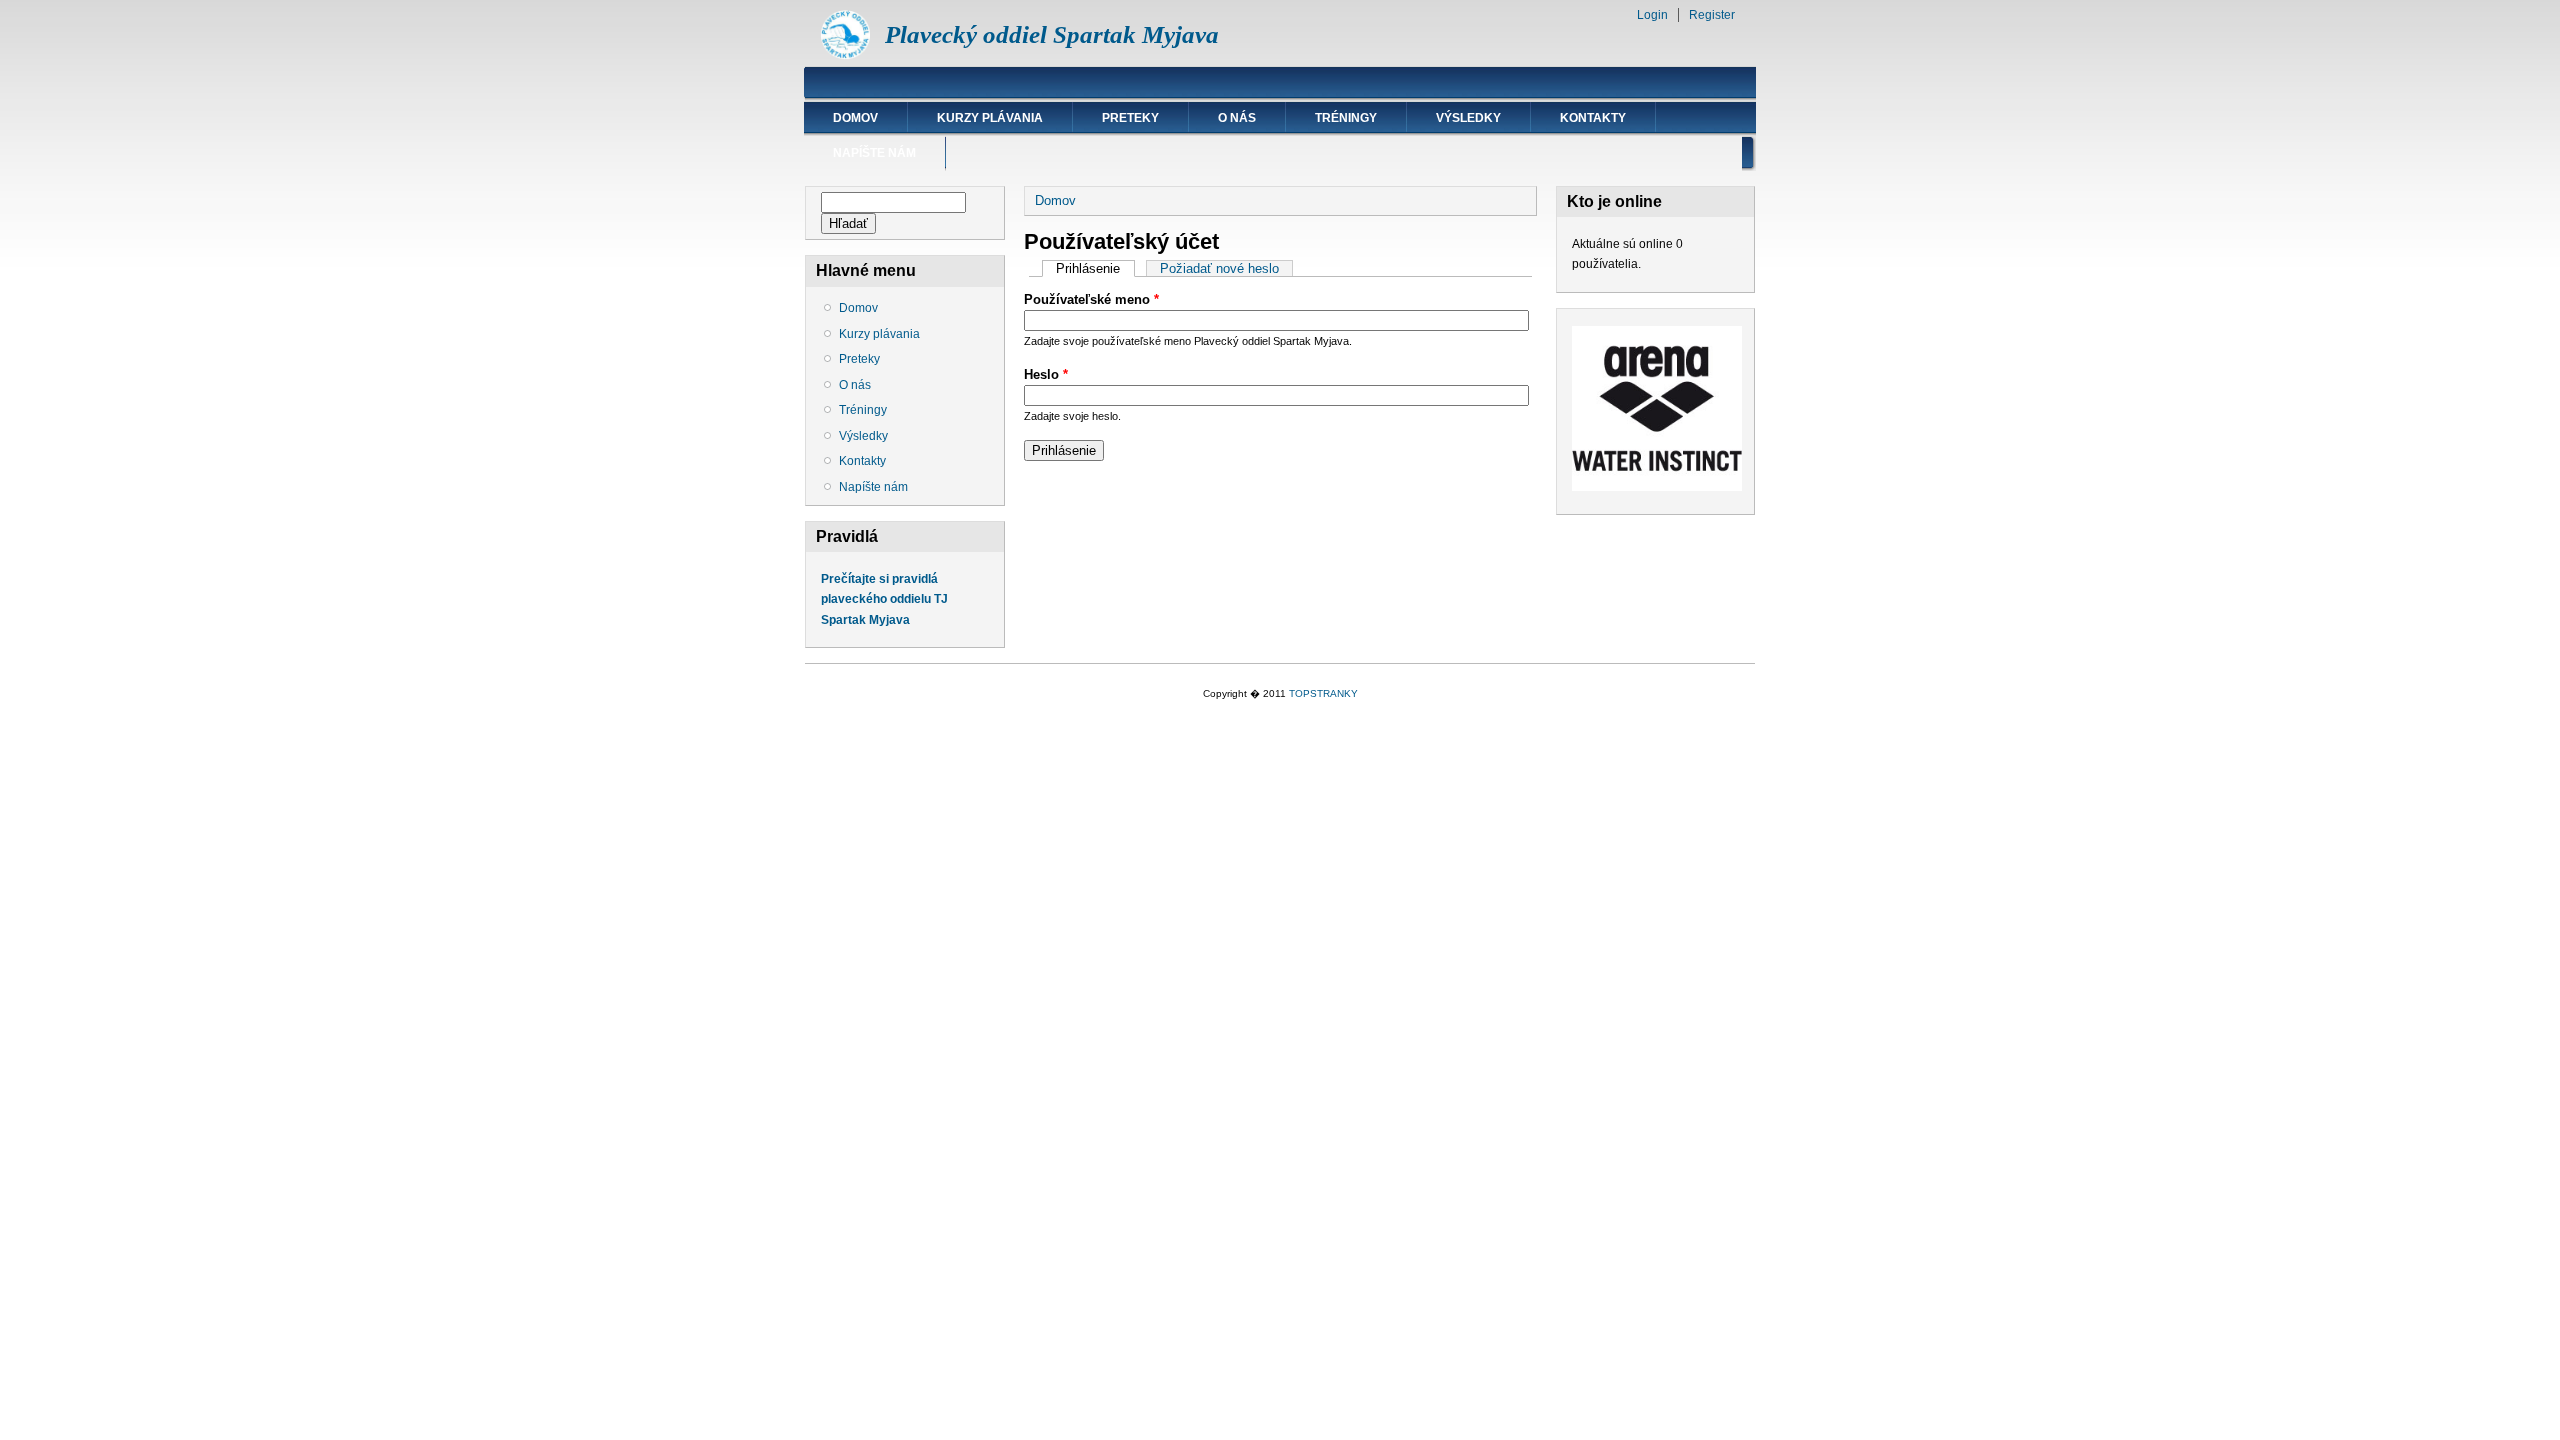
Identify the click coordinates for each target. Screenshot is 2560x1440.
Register (1712, 15)
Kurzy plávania (990, 118)
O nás (1237, 118)
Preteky (1130, 118)
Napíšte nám (874, 153)
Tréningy (1346, 118)
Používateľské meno (1091, 299)
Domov (855, 118)
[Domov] (845, 55)
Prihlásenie (1095, 268)
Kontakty (1593, 118)
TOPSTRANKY (1323, 693)
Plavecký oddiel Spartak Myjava (1052, 34)
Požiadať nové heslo (1219, 268)
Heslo (1046, 374)
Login (1652, 15)
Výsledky (1468, 118)
